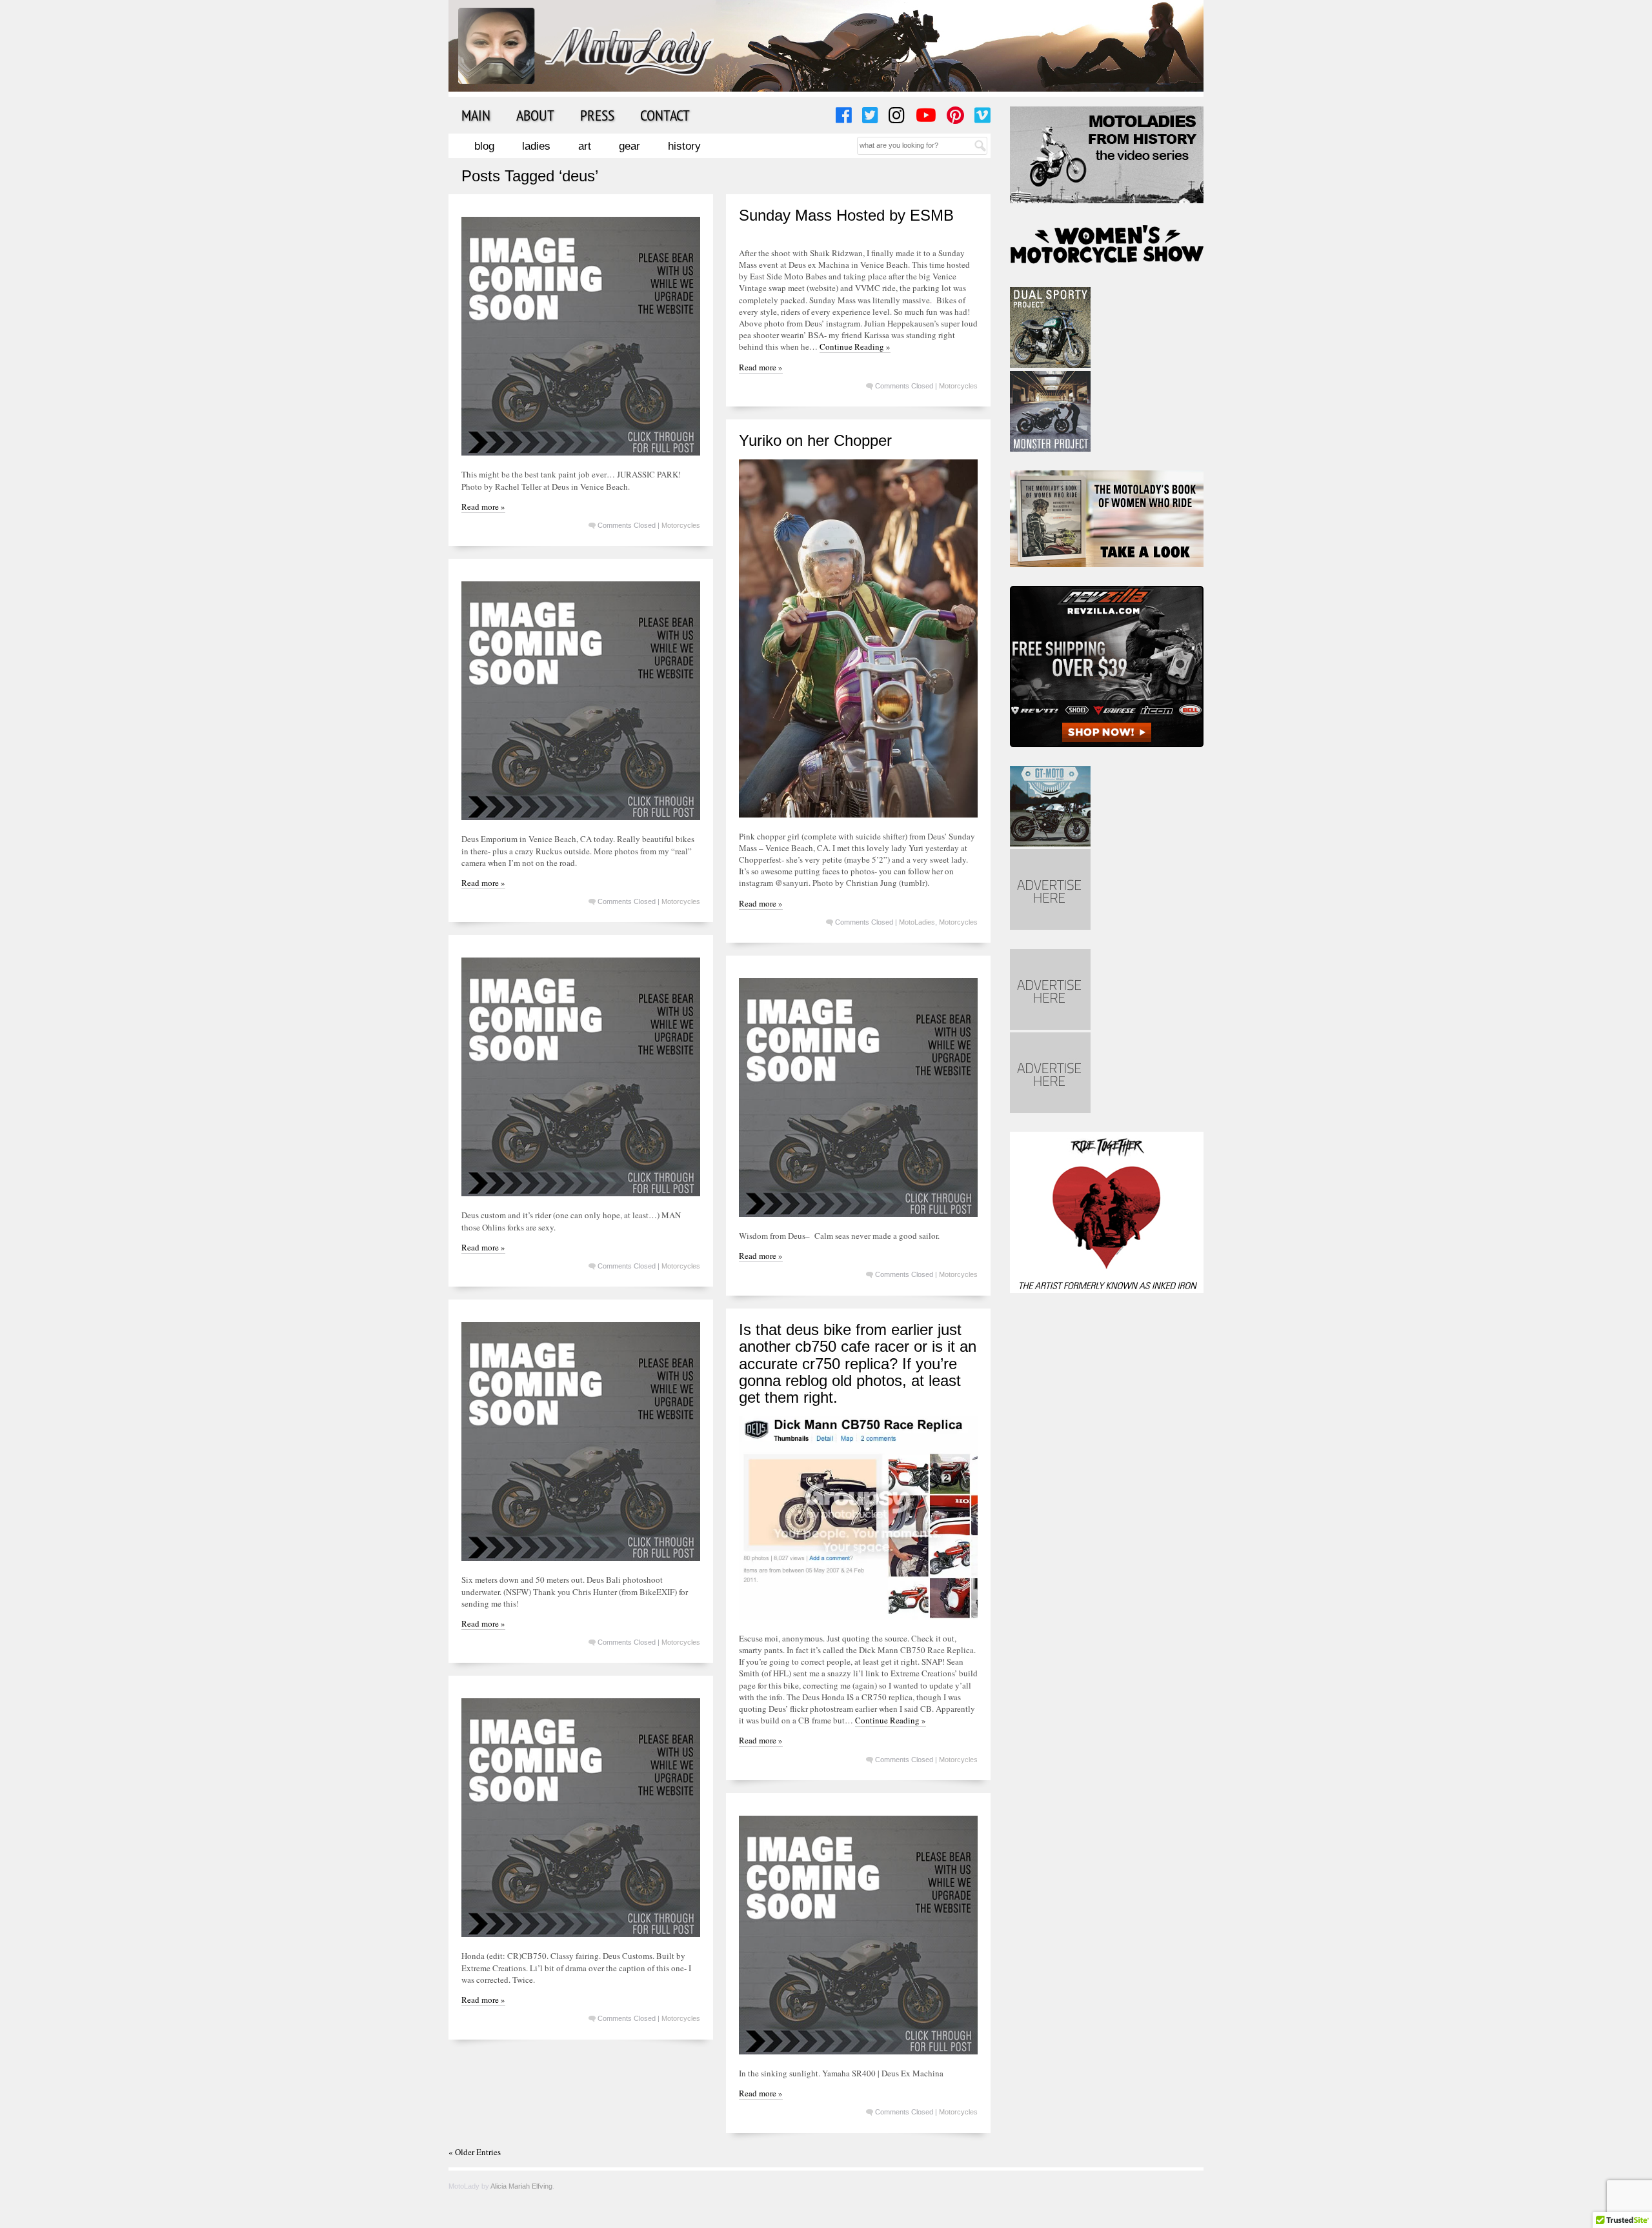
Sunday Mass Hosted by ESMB (846, 215)
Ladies (536, 146)
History (684, 146)
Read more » (483, 507)
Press (597, 115)
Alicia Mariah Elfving (521, 2186)
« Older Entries (475, 2152)
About (535, 115)
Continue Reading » (855, 346)
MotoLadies (917, 922)
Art (585, 146)
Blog (484, 146)
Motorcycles (681, 525)
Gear (630, 146)
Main (476, 115)
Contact (665, 115)
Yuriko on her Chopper (815, 440)
